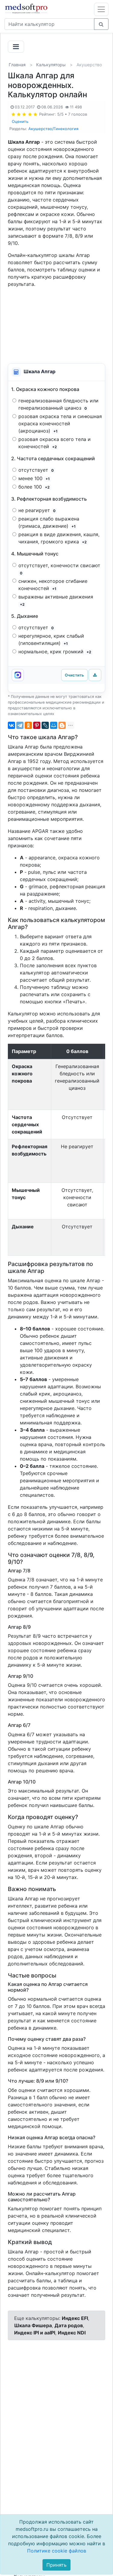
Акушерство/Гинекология (53, 129)
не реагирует (37, 510)
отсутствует (36, 470)
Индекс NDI (72, 2333)
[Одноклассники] (28, 725)
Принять (56, 2565)
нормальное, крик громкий (55, 652)
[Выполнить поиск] (101, 24)
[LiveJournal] (45, 725)
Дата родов (69, 2325)
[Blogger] (62, 725)
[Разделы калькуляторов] (16, 47)
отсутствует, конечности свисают (60, 569)
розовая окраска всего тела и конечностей (55, 443)
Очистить (74, 675)
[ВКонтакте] (11, 725)
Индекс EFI (75, 2318)
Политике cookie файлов (57, 2551)
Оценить (20, 121)
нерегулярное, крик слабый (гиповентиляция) (51, 639)
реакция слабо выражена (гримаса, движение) (49, 522)
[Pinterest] (37, 725)
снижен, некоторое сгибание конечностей (53, 585)
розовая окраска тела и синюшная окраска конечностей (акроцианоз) (60, 424)
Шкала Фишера (33, 2325)
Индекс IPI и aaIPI (35, 2333)
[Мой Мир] (54, 725)
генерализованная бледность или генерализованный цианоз (58, 404)
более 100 (34, 487)
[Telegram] (20, 725)
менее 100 (34, 478)
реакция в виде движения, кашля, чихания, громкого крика (59, 538)
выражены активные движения (56, 600)
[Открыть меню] (101, 9)
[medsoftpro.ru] (27, 8)
